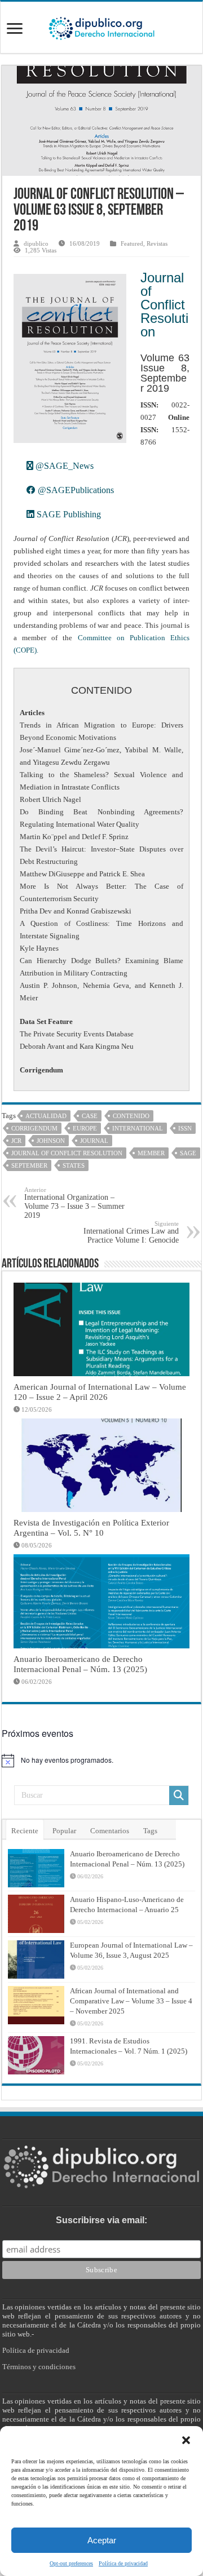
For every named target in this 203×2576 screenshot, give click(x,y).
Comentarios (110, 1831)
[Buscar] (179, 1795)
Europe (85, 1128)
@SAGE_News (63, 466)
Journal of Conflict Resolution (164, 305)
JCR (16, 1141)
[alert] (101, 1761)
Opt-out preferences (71, 2563)
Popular (64, 1831)
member (151, 1153)
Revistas (157, 243)
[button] (186, 2440)
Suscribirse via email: (101, 2220)
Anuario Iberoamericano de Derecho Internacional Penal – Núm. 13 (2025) (80, 1664)
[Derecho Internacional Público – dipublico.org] (101, 26)
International (138, 1128)
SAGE (188, 1153)
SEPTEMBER (29, 1165)
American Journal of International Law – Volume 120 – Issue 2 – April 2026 (100, 1392)
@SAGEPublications (75, 490)
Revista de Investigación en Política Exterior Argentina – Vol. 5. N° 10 (91, 1528)
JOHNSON (51, 1141)
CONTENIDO (131, 1116)
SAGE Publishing (68, 514)
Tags (150, 1831)
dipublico (36, 243)
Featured (132, 243)
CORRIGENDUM (34, 1128)
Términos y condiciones (39, 2367)
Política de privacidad (123, 2563)
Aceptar (102, 2540)
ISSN (185, 1128)
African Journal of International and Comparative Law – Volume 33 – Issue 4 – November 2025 (131, 2001)
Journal (94, 1141)
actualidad (46, 1116)
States (74, 1165)
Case (90, 1116)
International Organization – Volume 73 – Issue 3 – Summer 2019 (74, 1203)
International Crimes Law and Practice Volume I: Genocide (131, 1232)
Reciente (25, 1831)
